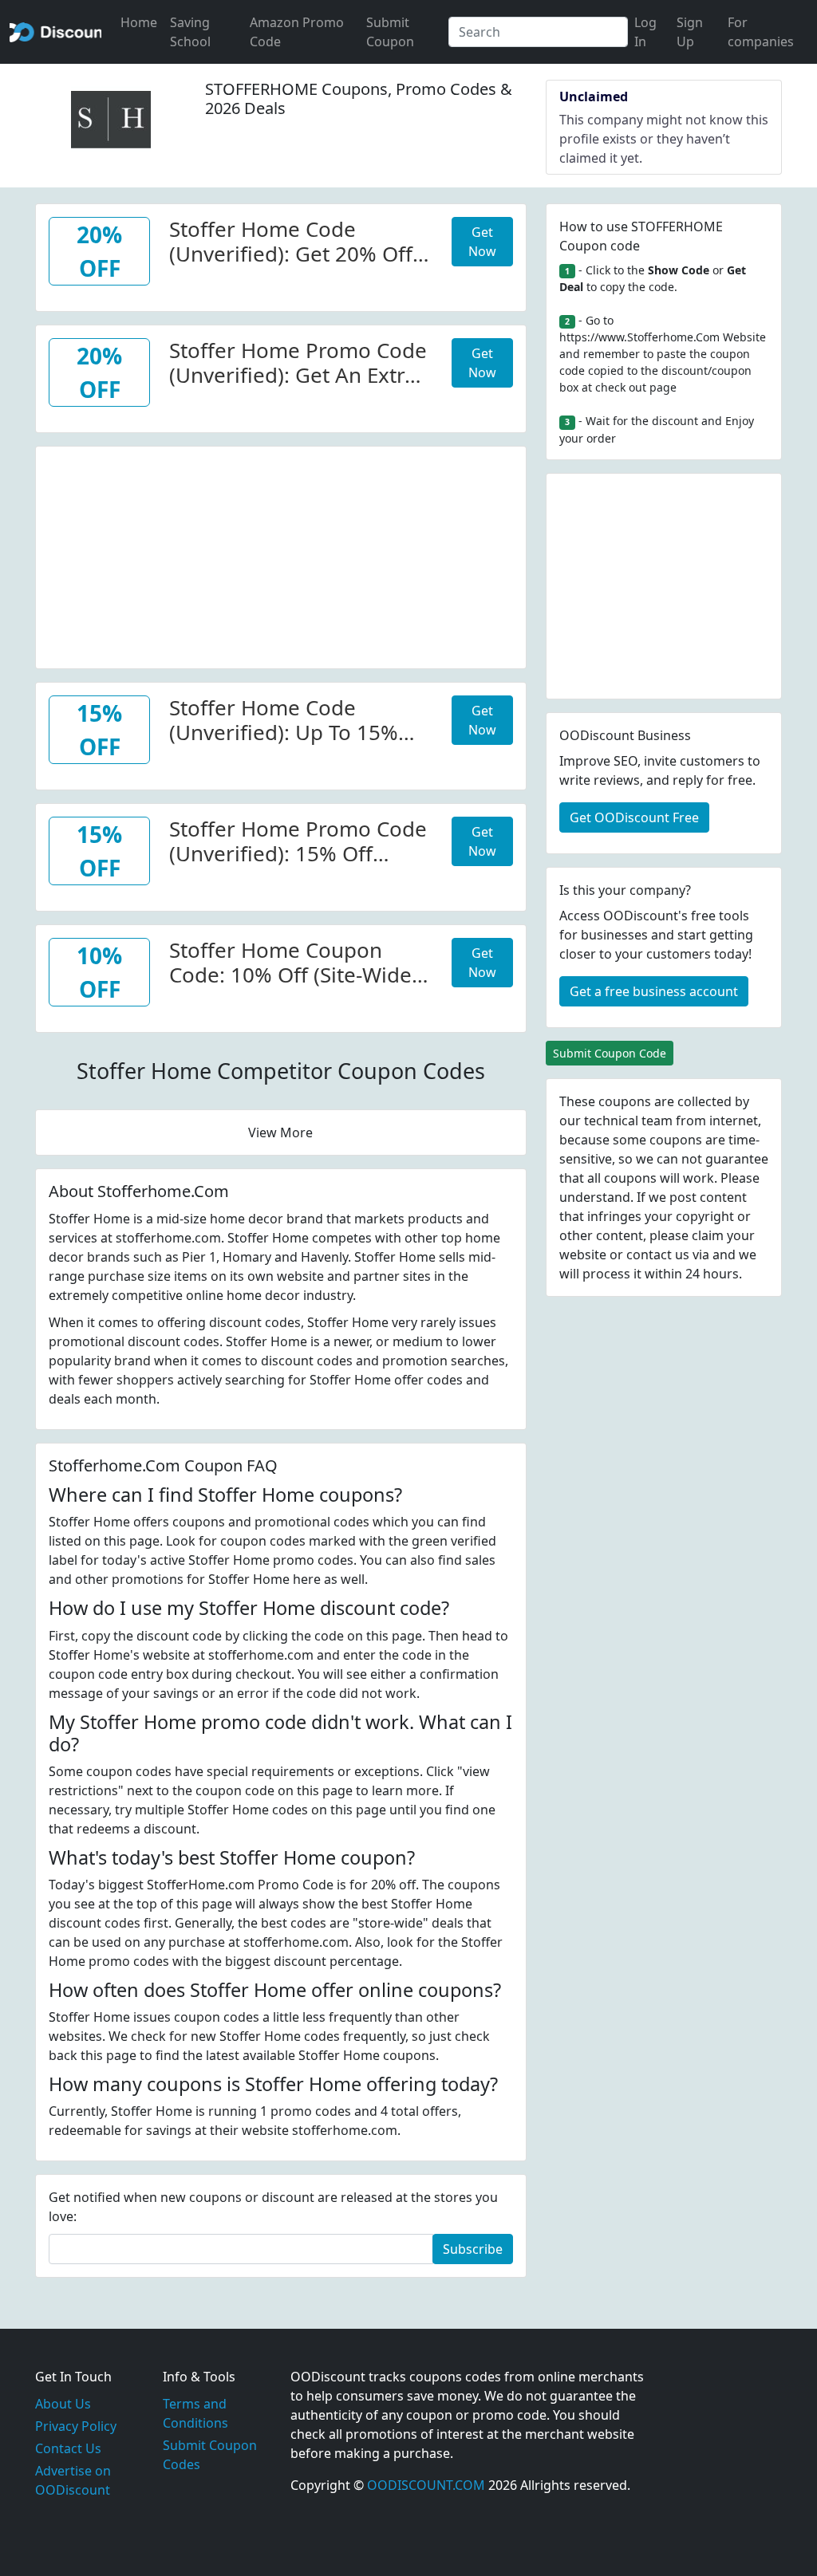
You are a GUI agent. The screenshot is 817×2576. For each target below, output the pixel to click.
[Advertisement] (281, 558)
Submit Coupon (390, 32)
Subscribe (473, 2249)
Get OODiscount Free (634, 817)
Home (139, 22)
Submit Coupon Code (610, 1053)
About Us (63, 2404)
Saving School (190, 32)
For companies (761, 32)
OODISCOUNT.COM (426, 2485)
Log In (645, 32)
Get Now (482, 242)
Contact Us (68, 2448)
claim (708, 1235)
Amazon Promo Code (297, 32)
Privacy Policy (76, 2426)
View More (280, 1132)
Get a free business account (654, 991)
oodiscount (55, 32)
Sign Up (690, 32)
